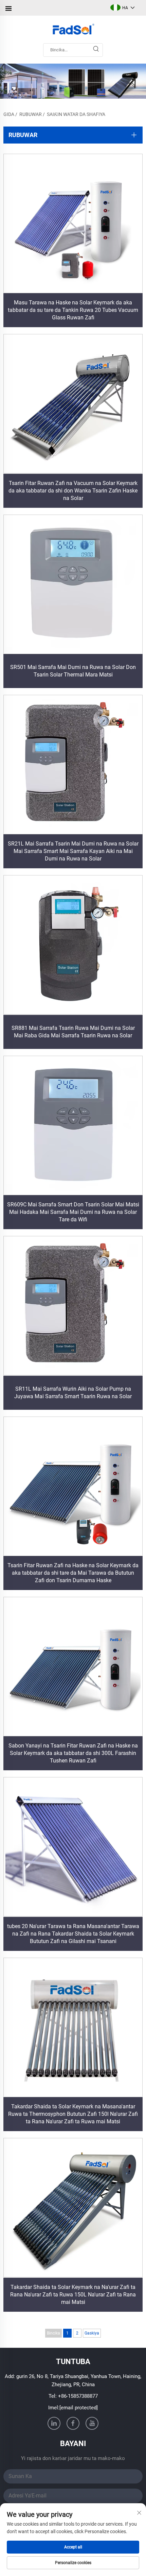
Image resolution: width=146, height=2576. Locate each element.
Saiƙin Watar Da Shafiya (76, 114)
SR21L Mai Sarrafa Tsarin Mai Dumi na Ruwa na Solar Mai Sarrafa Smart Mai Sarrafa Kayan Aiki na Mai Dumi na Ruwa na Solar (73, 851)
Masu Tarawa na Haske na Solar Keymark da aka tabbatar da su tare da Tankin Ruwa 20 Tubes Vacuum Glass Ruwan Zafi (73, 310)
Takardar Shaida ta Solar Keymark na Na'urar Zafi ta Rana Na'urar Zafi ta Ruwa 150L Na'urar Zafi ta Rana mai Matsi (73, 2295)
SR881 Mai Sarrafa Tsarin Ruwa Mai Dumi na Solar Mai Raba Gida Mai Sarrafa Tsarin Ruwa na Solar (73, 1032)
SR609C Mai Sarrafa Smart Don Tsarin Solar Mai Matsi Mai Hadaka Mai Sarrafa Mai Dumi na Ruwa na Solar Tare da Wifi (73, 1212)
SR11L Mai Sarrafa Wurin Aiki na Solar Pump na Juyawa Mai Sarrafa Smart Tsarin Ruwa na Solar (73, 1393)
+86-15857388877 (78, 2396)
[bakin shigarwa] (96, 50)
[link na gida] (73, 30)
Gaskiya (92, 2333)
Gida (9, 114)
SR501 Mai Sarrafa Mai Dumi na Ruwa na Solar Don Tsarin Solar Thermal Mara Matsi (73, 671)
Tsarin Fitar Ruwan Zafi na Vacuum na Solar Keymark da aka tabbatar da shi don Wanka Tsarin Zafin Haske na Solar (73, 491)
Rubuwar (31, 114)
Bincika (53, 2333)
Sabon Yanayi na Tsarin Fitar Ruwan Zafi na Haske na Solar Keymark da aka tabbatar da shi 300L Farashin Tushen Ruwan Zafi (73, 1753)
